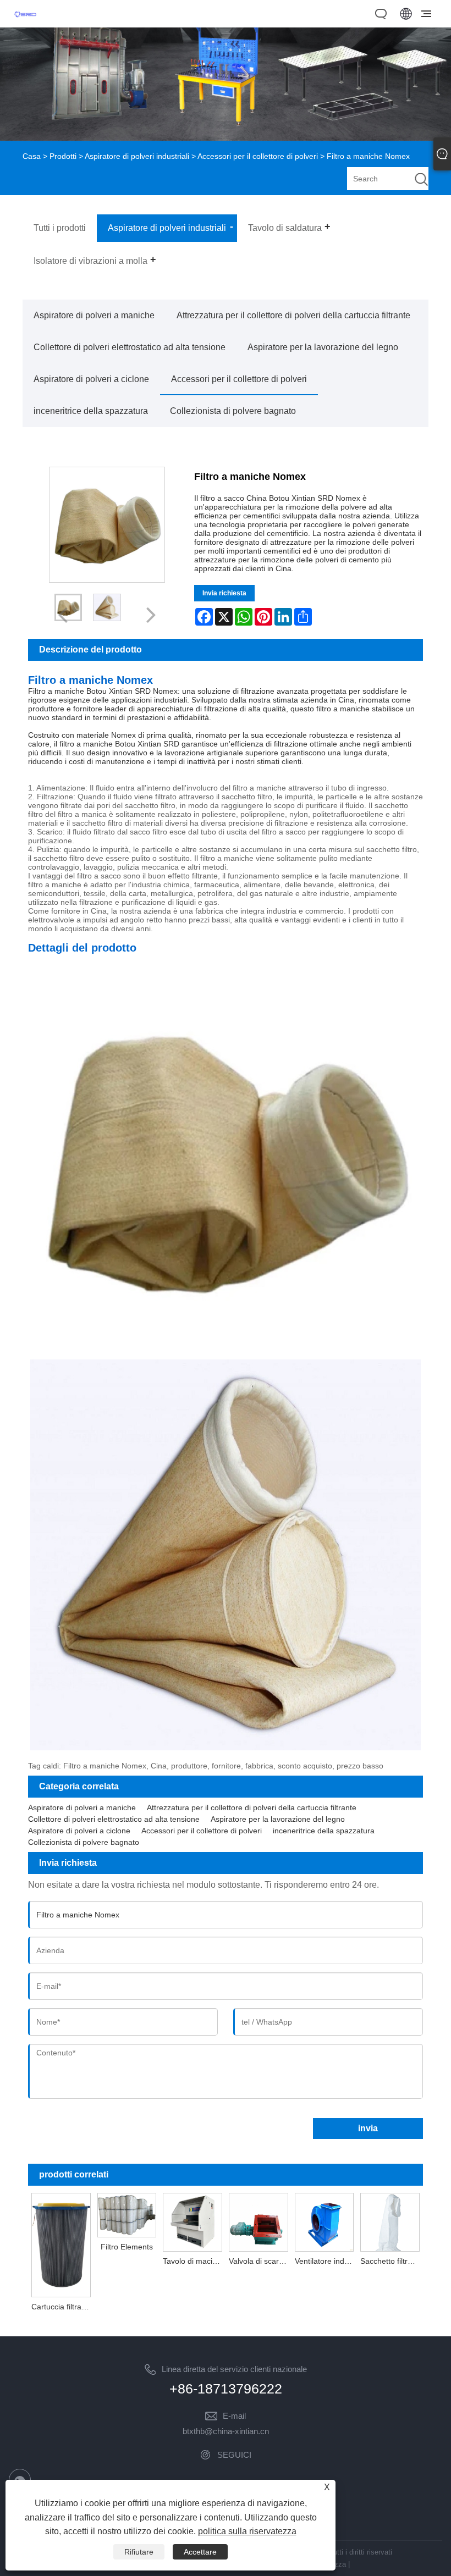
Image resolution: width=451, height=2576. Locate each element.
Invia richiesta (224, 593)
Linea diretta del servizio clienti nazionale (234, 2369)
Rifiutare (139, 2552)
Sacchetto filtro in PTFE (392, 2261)
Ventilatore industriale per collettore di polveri (326, 2261)
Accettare (200, 2552)
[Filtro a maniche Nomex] (107, 607)
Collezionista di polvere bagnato (233, 411)
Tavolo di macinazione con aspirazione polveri (194, 2261)
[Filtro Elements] (127, 2214)
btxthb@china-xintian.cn (226, 2431)
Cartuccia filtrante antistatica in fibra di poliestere (63, 2307)
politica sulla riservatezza (247, 2531)
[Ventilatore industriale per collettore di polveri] (324, 2222)
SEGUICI (234, 2455)
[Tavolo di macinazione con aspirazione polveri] (193, 2222)
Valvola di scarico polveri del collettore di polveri (260, 2261)
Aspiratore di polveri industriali (137, 156)
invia (368, 2128)
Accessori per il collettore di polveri (258, 156)
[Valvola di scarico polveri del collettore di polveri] (258, 2222)
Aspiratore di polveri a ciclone (91, 379)
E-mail (234, 2416)
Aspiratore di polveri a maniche (94, 315)
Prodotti (63, 156)
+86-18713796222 (226, 2389)
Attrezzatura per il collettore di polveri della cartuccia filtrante (293, 315)
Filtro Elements (127, 2247)
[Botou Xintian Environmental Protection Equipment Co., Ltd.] (25, 21)
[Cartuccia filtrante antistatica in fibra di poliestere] (61, 2244)
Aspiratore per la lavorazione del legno (323, 347)
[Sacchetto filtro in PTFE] (390, 2222)
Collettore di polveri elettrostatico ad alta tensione (130, 347)
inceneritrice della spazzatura (91, 411)
